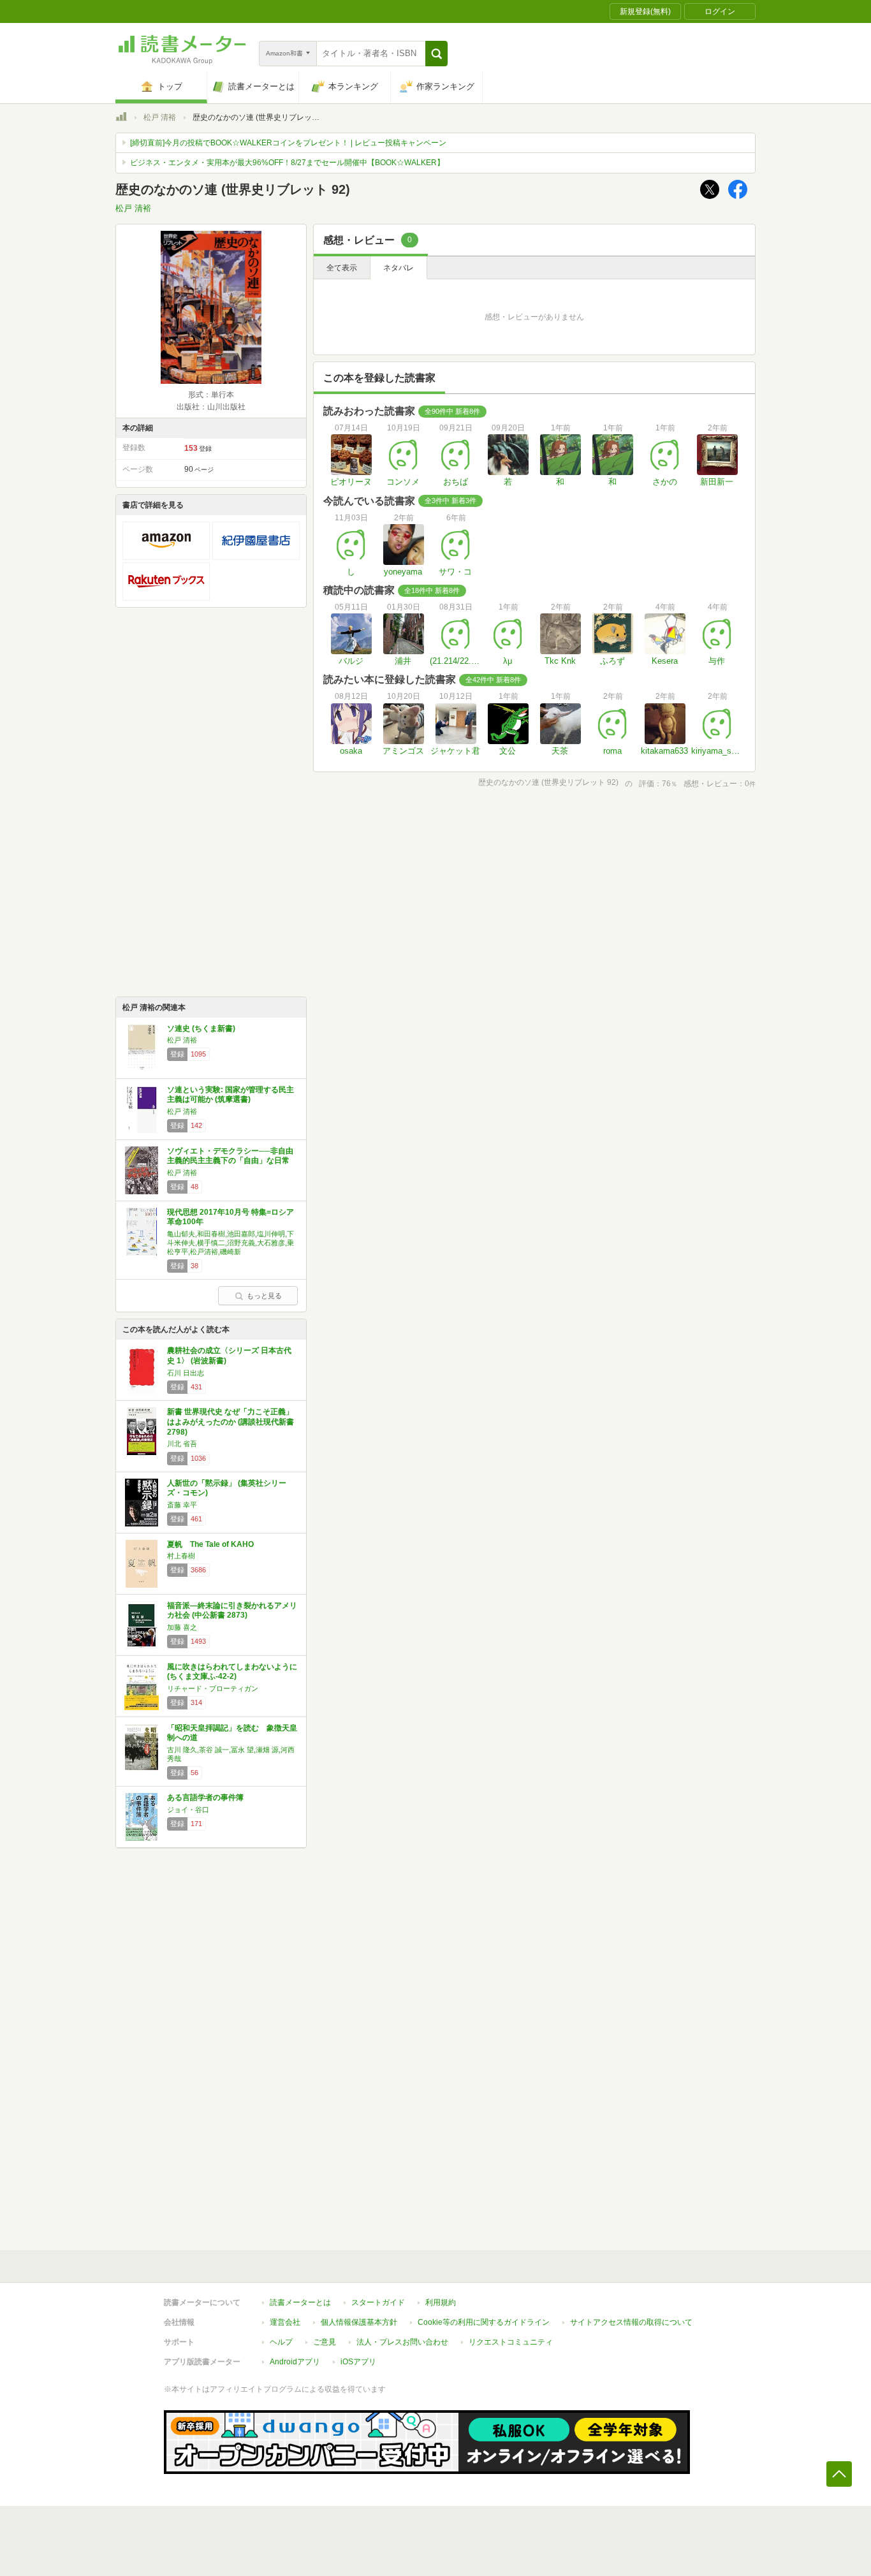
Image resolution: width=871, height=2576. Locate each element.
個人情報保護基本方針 (359, 2322)
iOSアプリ (358, 2362)
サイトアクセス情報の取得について (631, 2322)
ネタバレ (399, 268)
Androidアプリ (295, 2362)
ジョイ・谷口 (188, 1810)
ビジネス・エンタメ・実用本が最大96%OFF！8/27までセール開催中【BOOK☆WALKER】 (287, 163)
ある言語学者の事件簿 (205, 1797)
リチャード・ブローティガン (213, 1688)
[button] (436, 54)
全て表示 (342, 268)
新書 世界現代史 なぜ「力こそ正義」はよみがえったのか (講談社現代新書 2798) (231, 1422)
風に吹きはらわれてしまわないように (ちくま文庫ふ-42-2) (232, 1672)
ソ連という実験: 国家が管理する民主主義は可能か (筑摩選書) (231, 1095)
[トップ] (121, 119)
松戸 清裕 (160, 117)
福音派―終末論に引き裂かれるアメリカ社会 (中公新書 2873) (232, 1611)
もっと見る (264, 1296)
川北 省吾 (182, 1444)
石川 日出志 (186, 1373)
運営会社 (285, 2322)
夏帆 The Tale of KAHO (210, 1544)
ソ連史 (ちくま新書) (201, 1028)
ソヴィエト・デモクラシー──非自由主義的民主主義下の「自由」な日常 (230, 1156)
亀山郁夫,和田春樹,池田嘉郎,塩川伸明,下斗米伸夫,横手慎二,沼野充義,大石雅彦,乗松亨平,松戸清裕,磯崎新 (231, 1243)
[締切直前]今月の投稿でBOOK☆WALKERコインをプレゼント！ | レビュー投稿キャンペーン (288, 143)
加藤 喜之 (182, 1627)
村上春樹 (181, 1556)
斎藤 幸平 (182, 1505)
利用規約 (441, 2302)
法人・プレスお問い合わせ (402, 2342)
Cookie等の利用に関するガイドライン (484, 2322)
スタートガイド (378, 2302)
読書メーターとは (300, 2302)
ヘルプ (281, 2342)
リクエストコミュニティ (511, 2342)
